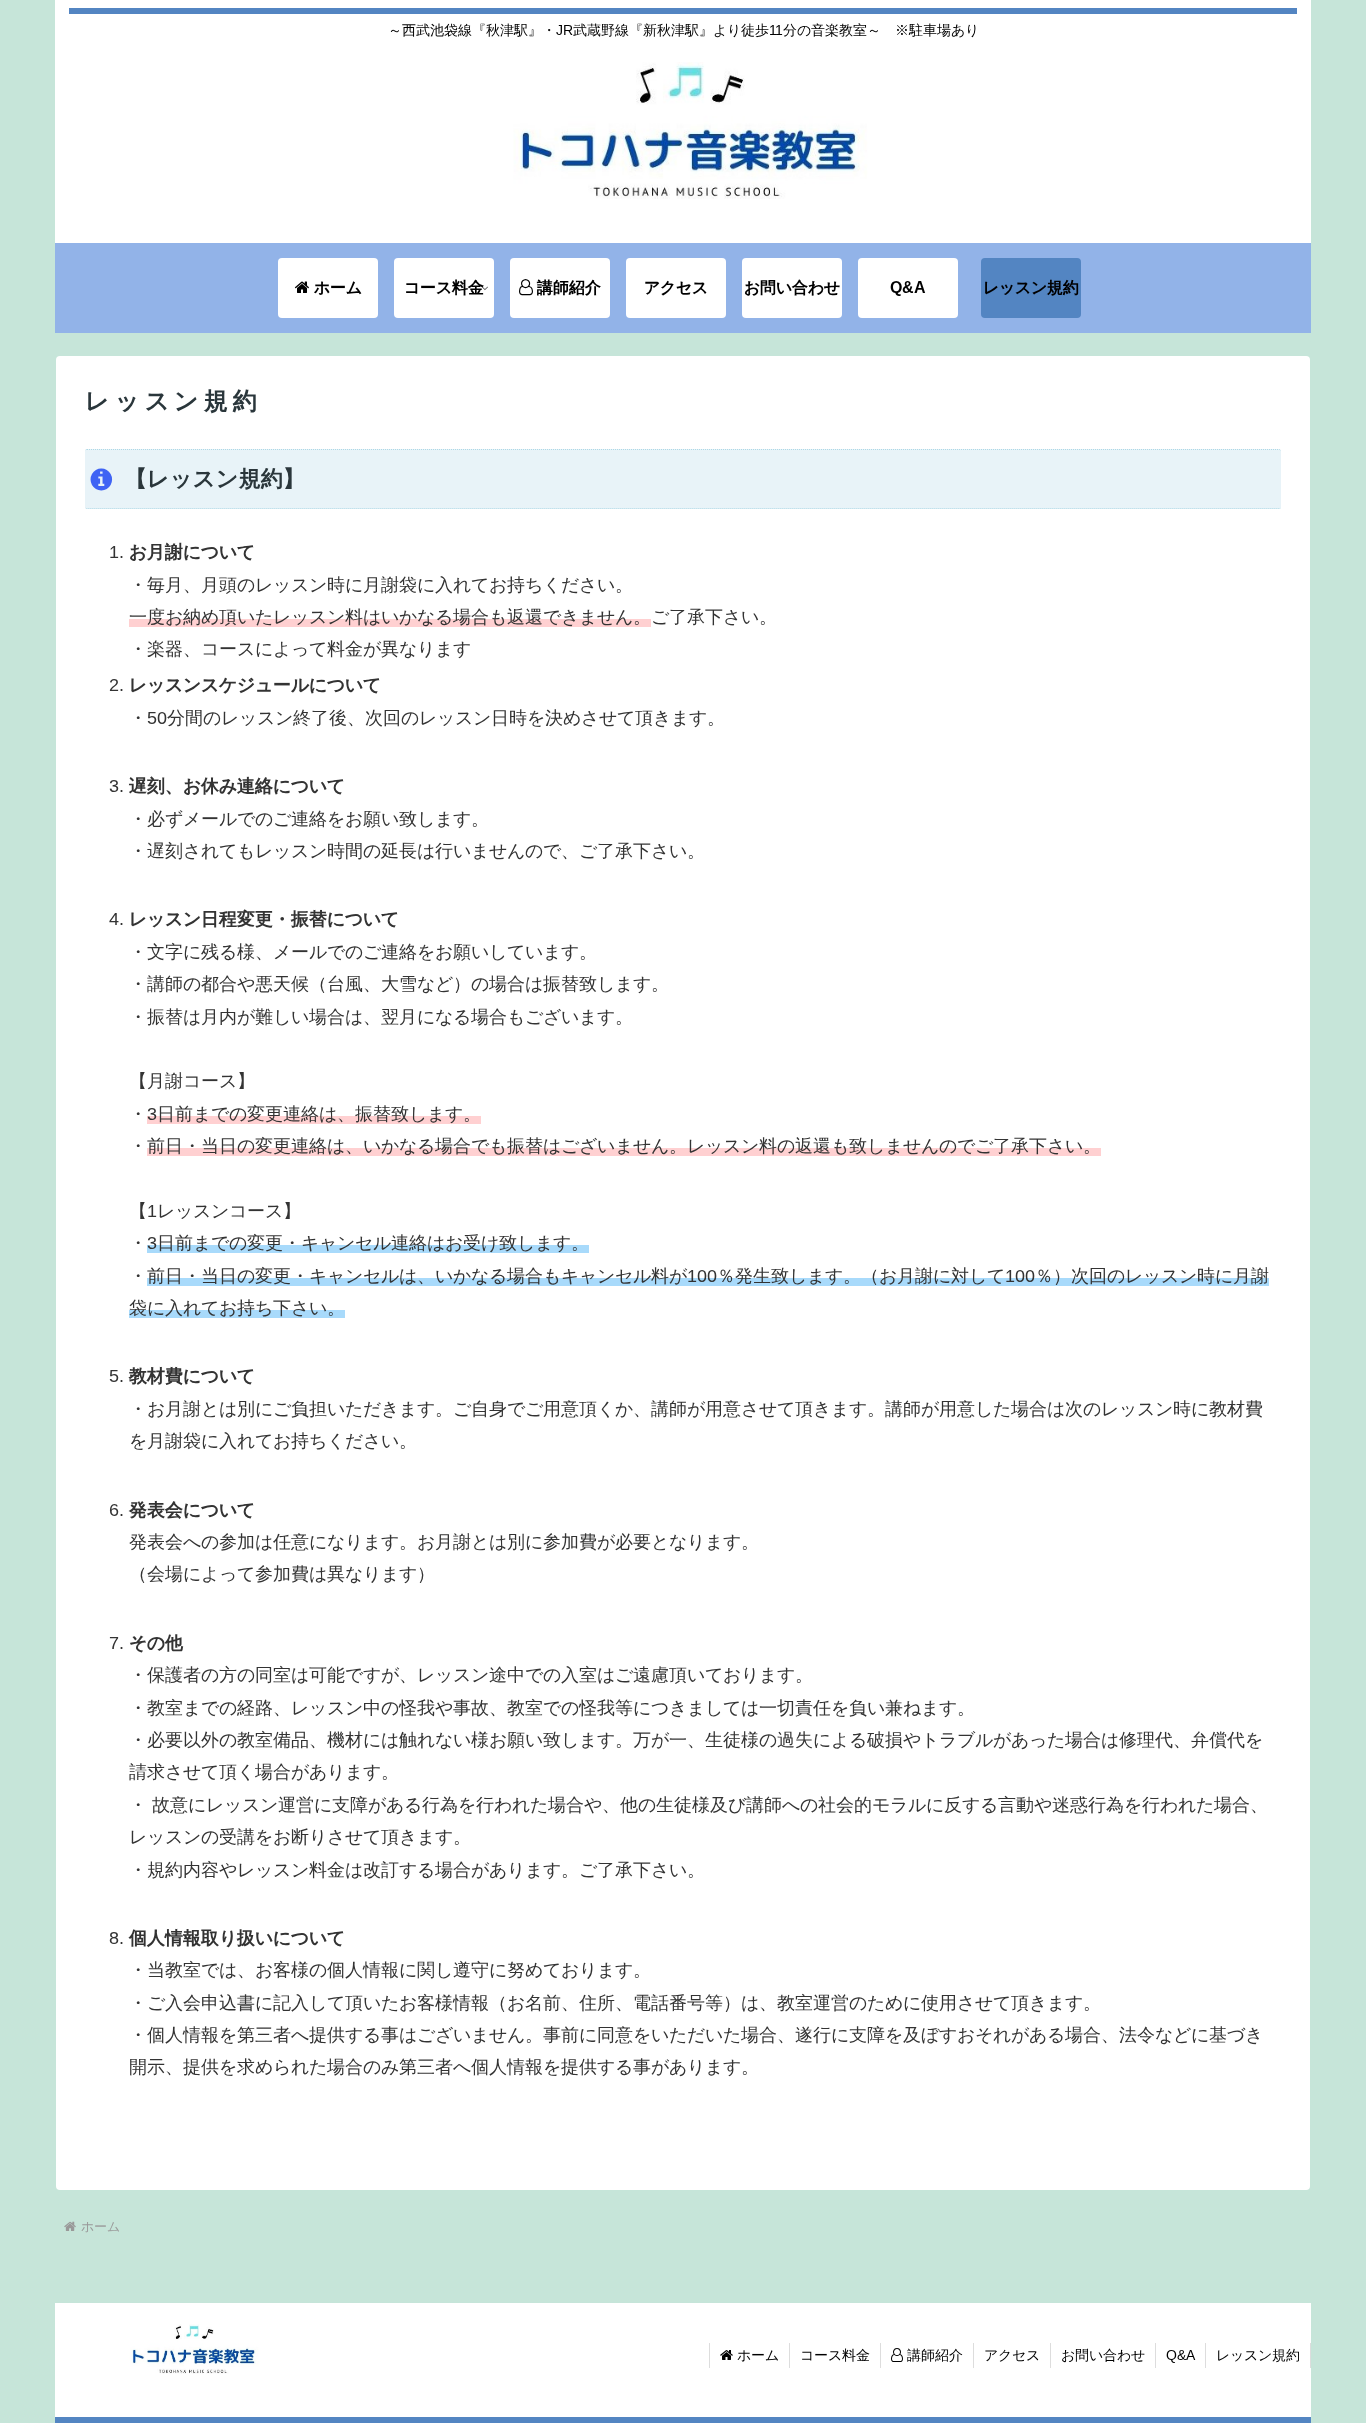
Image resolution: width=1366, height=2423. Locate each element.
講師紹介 (933, 2355)
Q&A (1180, 2355)
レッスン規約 (1258, 2355)
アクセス (1012, 2355)
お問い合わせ (1103, 2355)
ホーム (756, 2355)
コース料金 (835, 2355)
